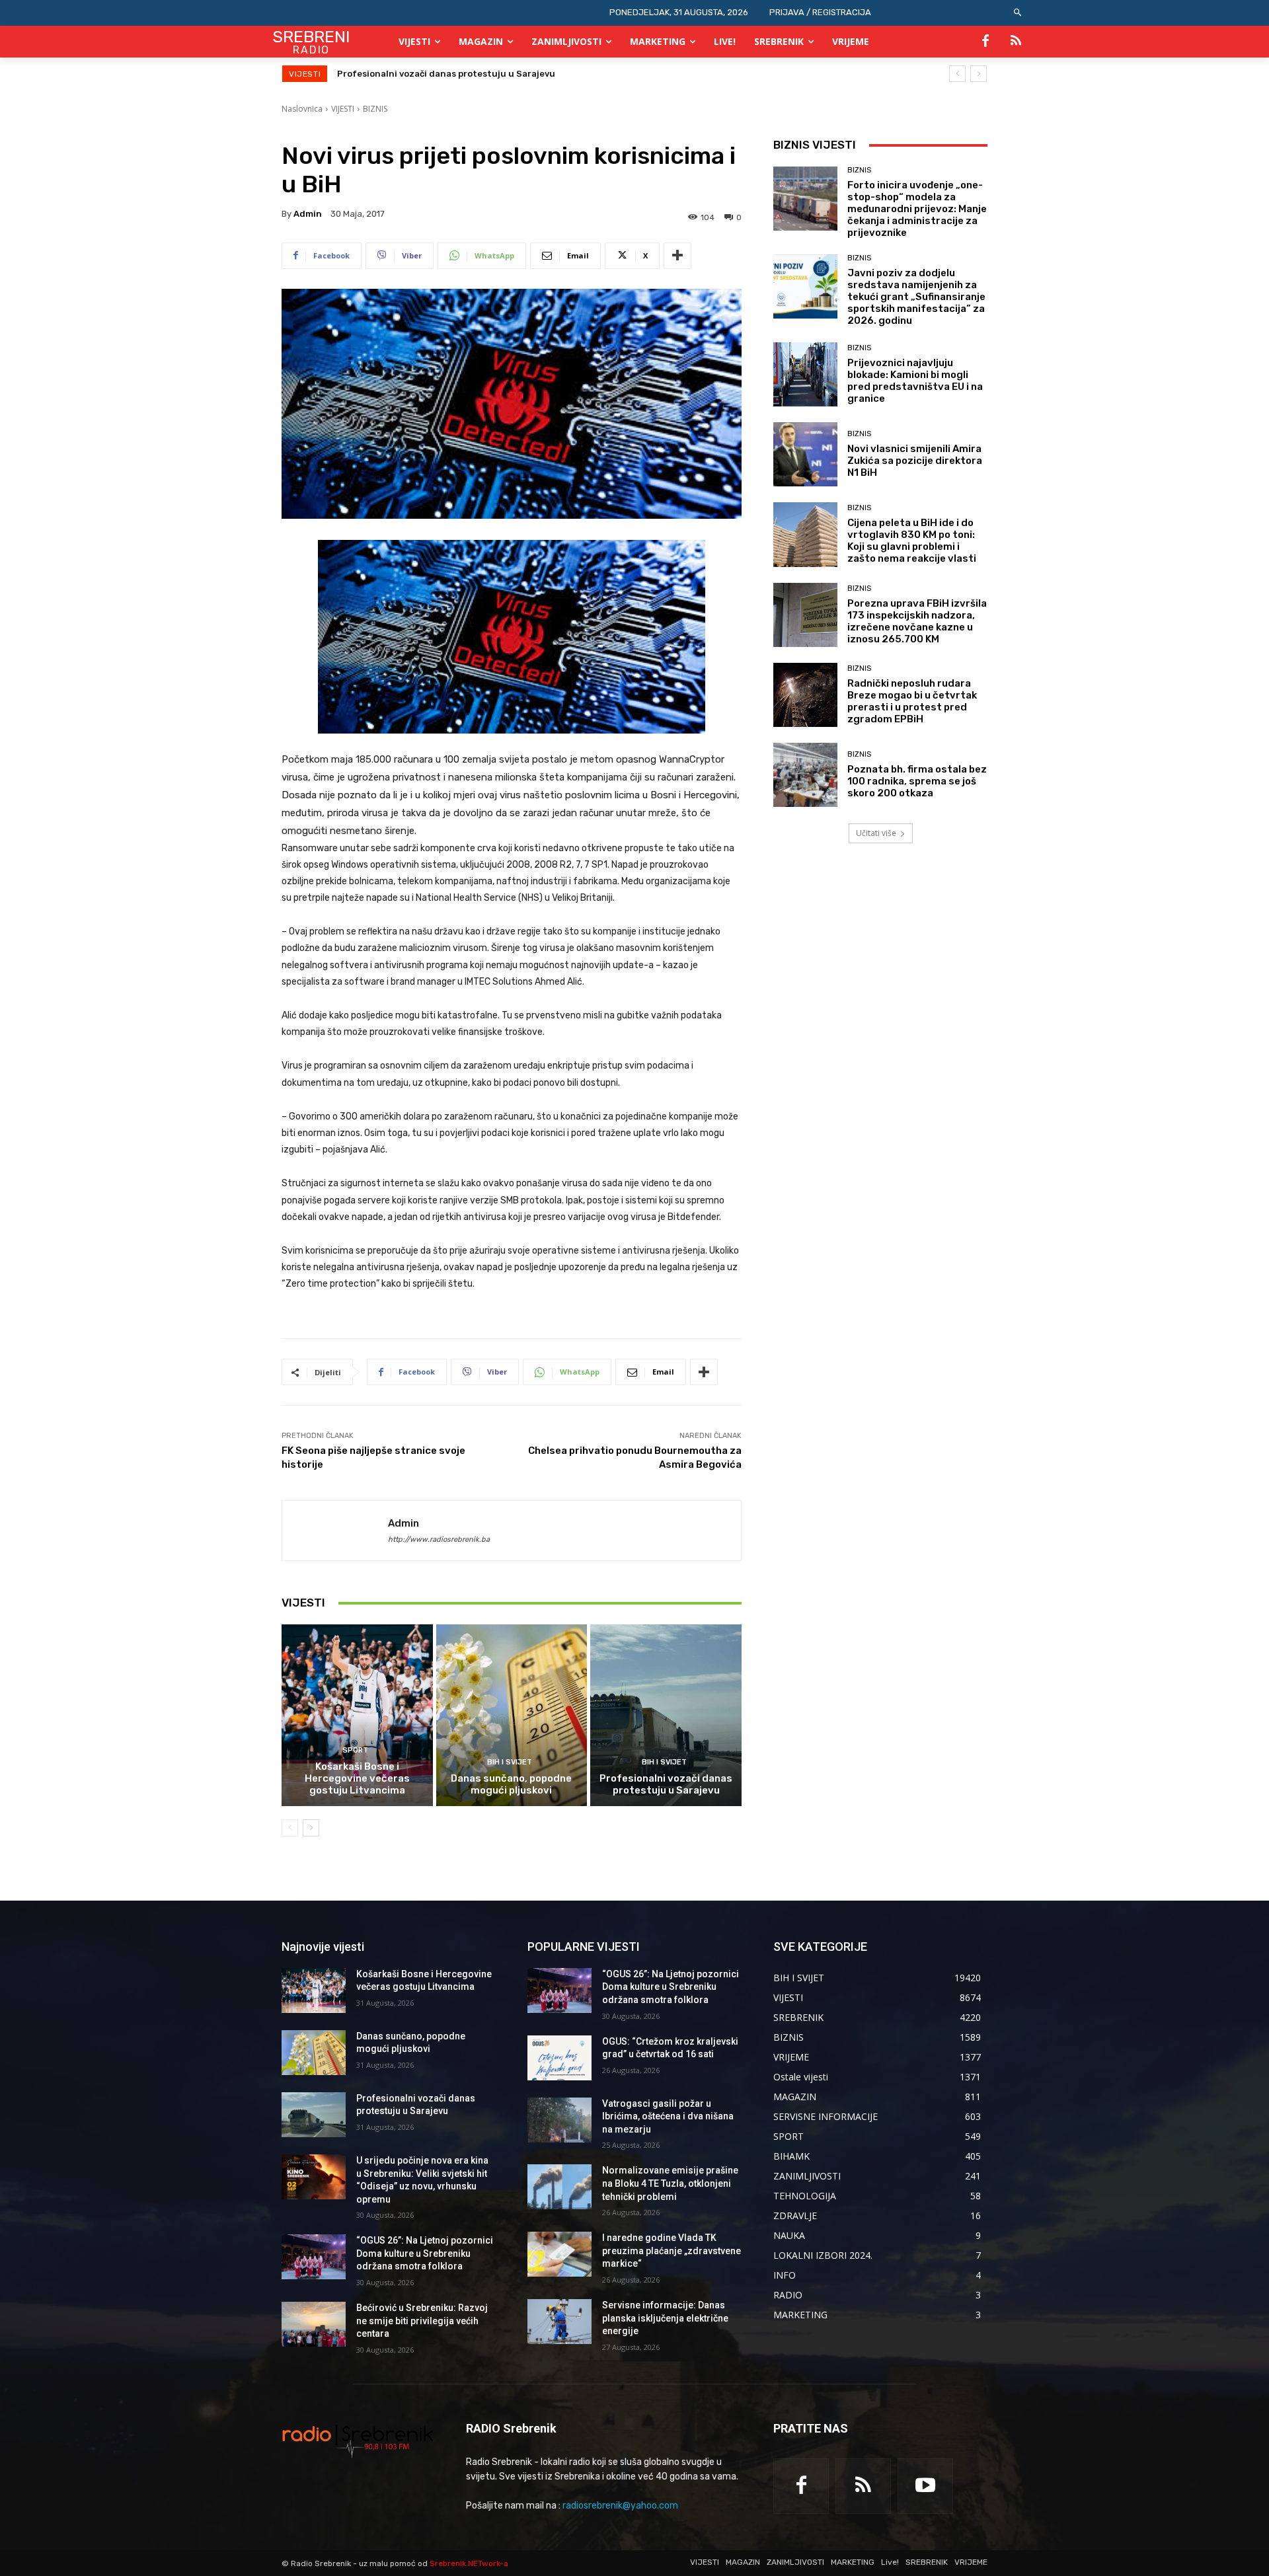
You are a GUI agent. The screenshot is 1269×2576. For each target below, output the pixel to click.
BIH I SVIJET (510, 1762)
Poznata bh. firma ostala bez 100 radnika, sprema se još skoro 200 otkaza (917, 781)
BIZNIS (375, 109)
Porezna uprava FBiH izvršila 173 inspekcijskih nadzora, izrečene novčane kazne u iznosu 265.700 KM (917, 621)
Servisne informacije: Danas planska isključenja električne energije (665, 2318)
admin (308, 214)
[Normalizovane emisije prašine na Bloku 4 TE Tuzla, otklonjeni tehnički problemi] (559, 2187)
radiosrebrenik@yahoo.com (620, 2506)
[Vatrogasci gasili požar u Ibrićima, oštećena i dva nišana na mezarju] (559, 2120)
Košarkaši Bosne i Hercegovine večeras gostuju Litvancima (357, 1778)
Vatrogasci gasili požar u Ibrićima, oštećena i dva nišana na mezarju (668, 2116)
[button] (1018, 13)
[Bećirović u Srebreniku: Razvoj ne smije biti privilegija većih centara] (314, 2324)
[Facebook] (985, 42)
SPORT (355, 1750)
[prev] (957, 74)
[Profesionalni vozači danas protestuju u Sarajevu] (666, 1715)
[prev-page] (290, 1828)
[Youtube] (925, 2486)
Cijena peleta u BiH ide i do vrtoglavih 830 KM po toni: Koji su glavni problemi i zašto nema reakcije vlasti (912, 541)
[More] (677, 256)
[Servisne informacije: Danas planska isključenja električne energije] (559, 2322)
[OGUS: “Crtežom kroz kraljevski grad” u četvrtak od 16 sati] (559, 2058)
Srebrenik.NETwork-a (469, 2563)
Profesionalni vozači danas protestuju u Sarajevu (666, 1784)
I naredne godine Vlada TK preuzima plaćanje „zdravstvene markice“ (672, 2251)
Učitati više (876, 833)
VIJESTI (343, 109)
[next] (979, 74)
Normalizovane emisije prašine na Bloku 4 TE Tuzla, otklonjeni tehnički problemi (670, 2183)
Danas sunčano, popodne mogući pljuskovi (511, 1784)
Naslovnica (302, 109)
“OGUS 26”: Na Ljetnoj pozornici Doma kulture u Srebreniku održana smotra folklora (425, 2253)
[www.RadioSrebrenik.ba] (358, 2441)
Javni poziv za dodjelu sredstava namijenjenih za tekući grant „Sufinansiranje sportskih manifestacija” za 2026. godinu (916, 297)
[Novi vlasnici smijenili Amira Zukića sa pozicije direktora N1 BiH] (805, 454)
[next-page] (311, 1828)
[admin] (335, 1531)
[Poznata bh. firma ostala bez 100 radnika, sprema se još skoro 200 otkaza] (805, 775)
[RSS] (1016, 42)
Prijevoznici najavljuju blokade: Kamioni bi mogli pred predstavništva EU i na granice (915, 381)
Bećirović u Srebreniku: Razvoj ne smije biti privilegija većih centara (422, 2321)
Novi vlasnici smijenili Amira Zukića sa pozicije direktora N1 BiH (915, 461)
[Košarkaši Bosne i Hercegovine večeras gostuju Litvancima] (357, 1715)
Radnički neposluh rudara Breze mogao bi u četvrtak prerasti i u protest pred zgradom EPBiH (912, 701)
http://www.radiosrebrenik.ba (439, 1539)
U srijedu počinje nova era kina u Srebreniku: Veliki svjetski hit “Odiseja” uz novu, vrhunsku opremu (553, 74)
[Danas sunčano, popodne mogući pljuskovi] (512, 1715)
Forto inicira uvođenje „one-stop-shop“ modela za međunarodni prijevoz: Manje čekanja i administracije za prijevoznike (917, 209)
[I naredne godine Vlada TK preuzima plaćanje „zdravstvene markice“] (559, 2254)
